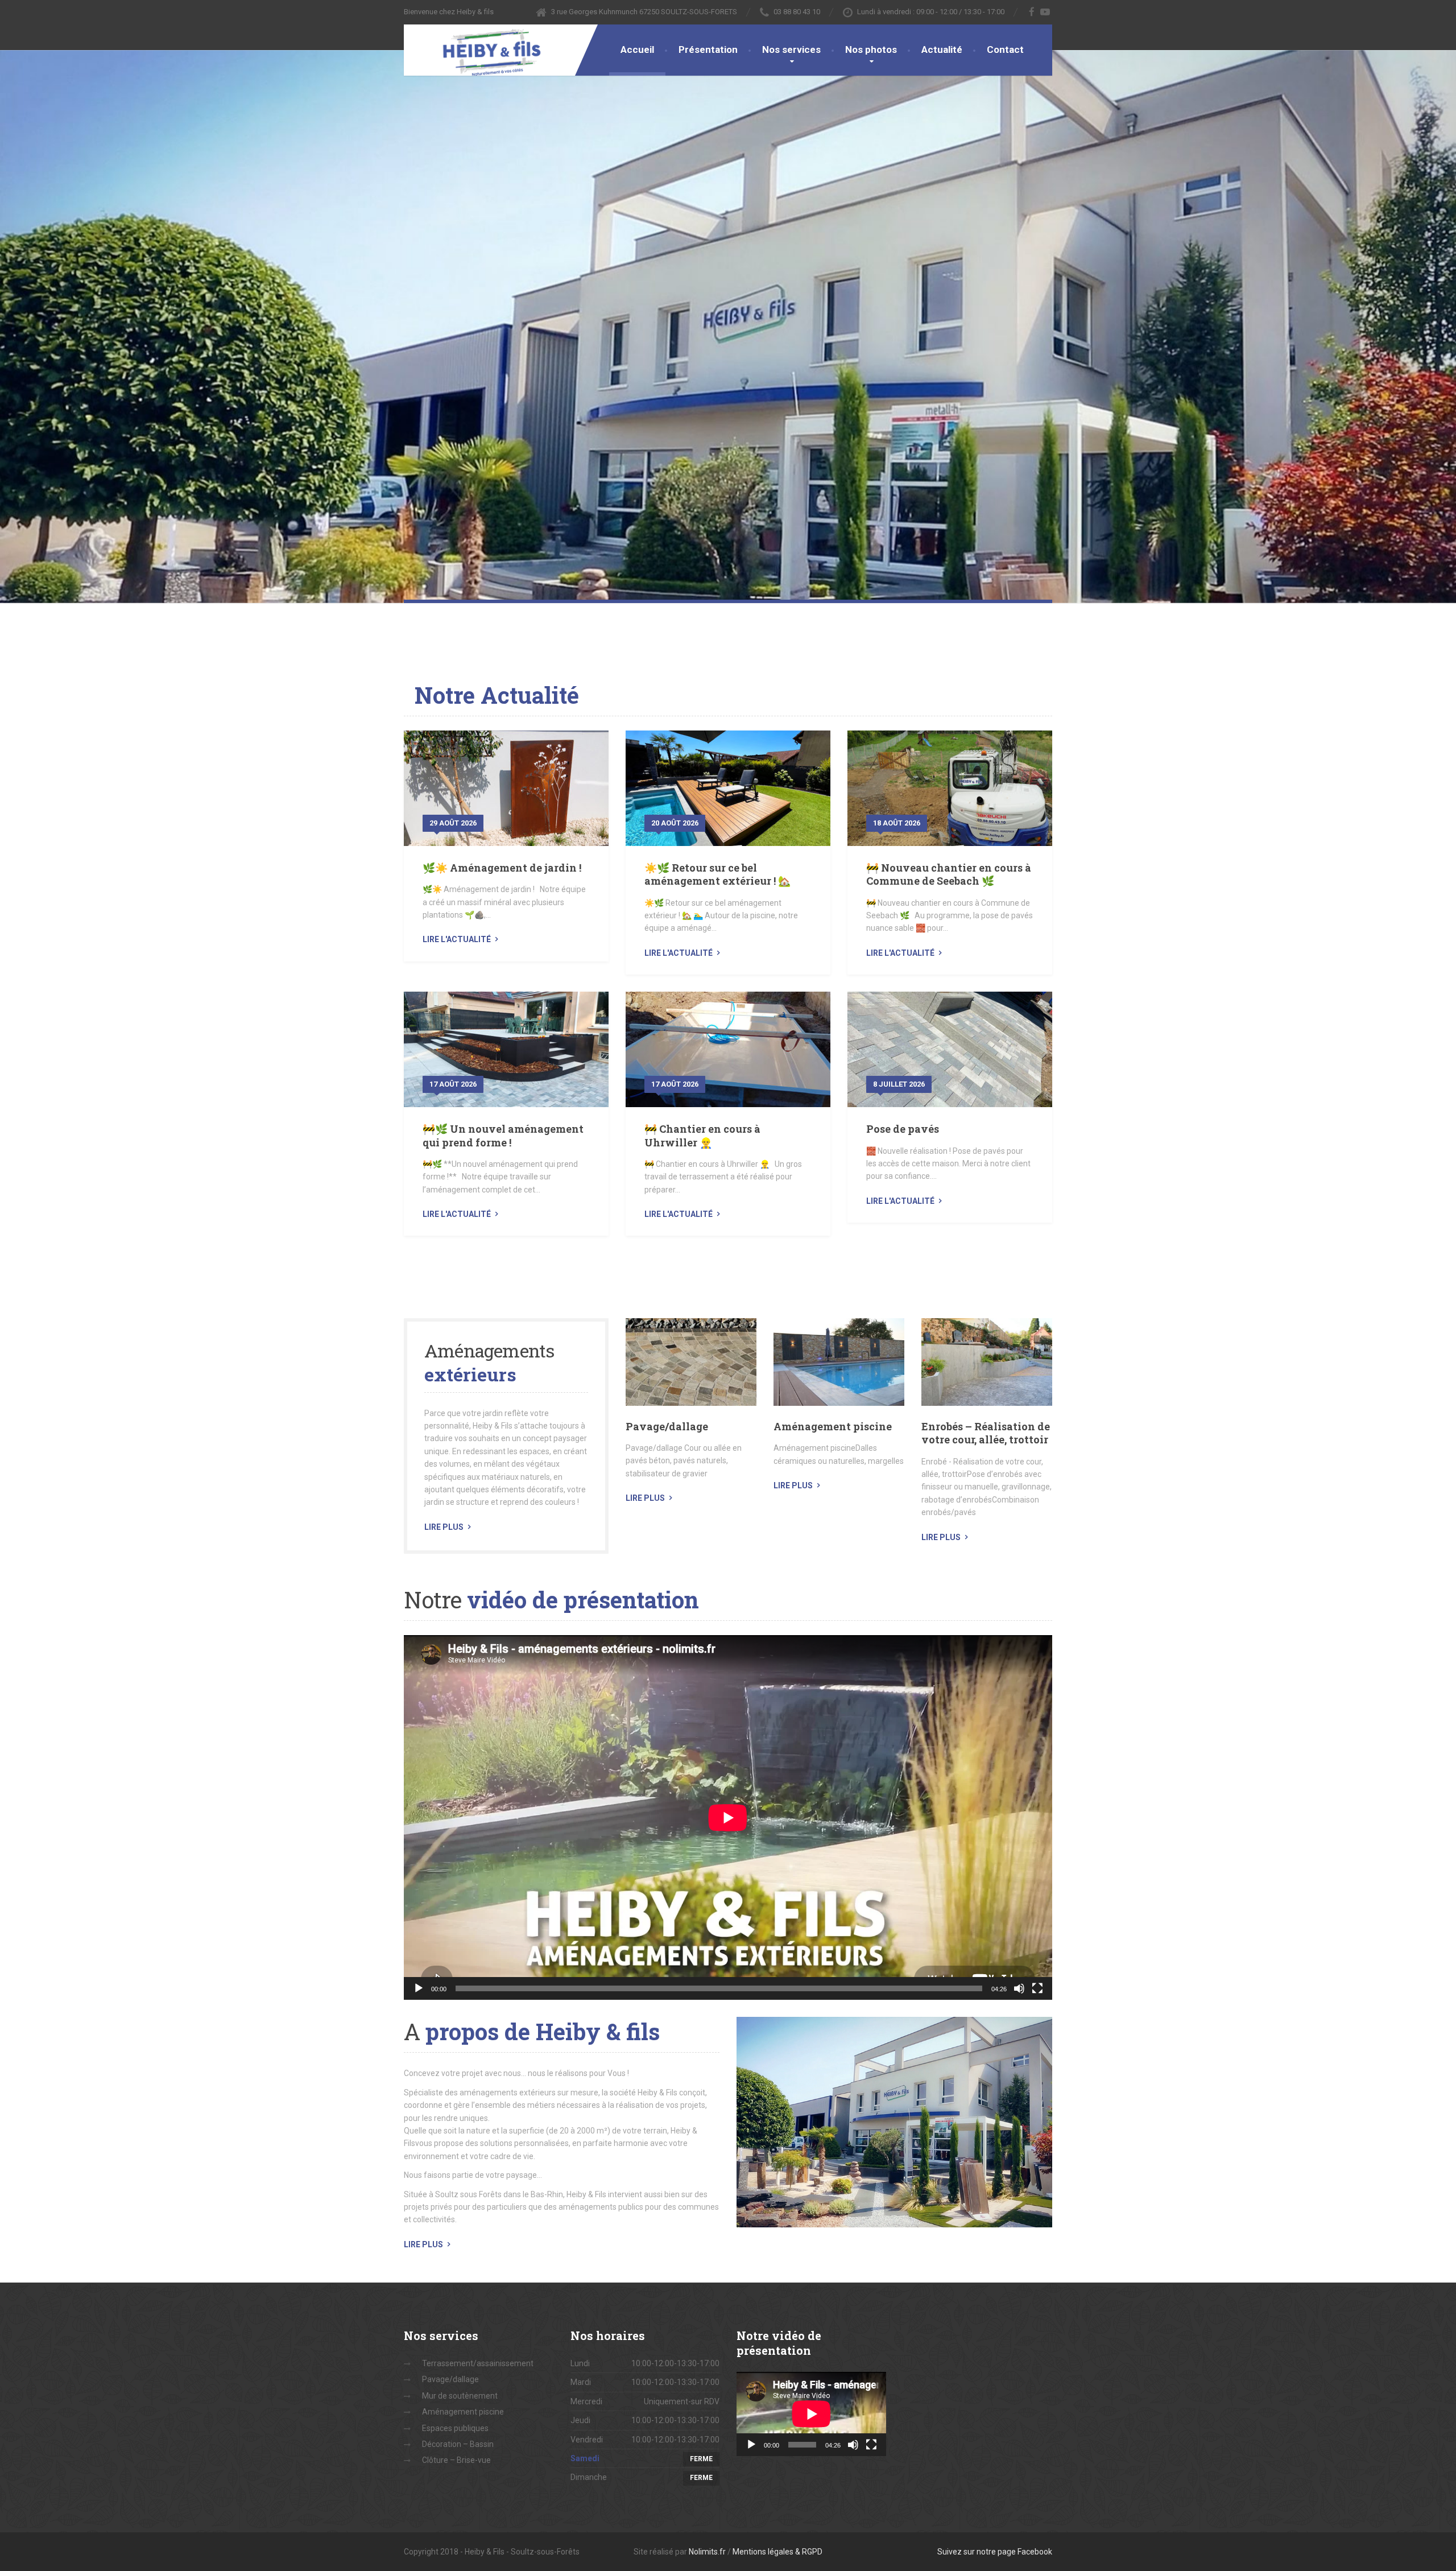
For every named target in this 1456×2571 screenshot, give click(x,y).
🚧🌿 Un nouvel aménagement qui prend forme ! (503, 1135)
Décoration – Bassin (458, 2444)
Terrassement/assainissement (478, 2363)
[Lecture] (419, 1988)
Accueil (637, 49)
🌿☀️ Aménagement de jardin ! (502, 868)
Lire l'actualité (457, 939)
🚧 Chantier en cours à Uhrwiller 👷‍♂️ (702, 1135)
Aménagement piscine (833, 1426)
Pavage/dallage (667, 1426)
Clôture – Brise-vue (456, 2460)
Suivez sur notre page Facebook (995, 2552)
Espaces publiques (455, 2428)
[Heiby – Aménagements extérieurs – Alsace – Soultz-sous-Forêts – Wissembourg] (483, 51)
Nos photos (871, 49)
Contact (1005, 49)
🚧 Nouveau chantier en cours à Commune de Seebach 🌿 (949, 874)
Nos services (791, 49)
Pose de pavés (903, 1129)
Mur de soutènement (460, 2396)
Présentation (708, 49)
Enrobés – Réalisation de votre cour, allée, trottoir (986, 1433)
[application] (728, 1817)
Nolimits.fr (707, 2552)
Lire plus (444, 1527)
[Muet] (1019, 1988)
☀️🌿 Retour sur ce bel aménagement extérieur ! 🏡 (717, 874)
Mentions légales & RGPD (777, 2552)
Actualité (942, 49)
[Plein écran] (1037, 1988)
